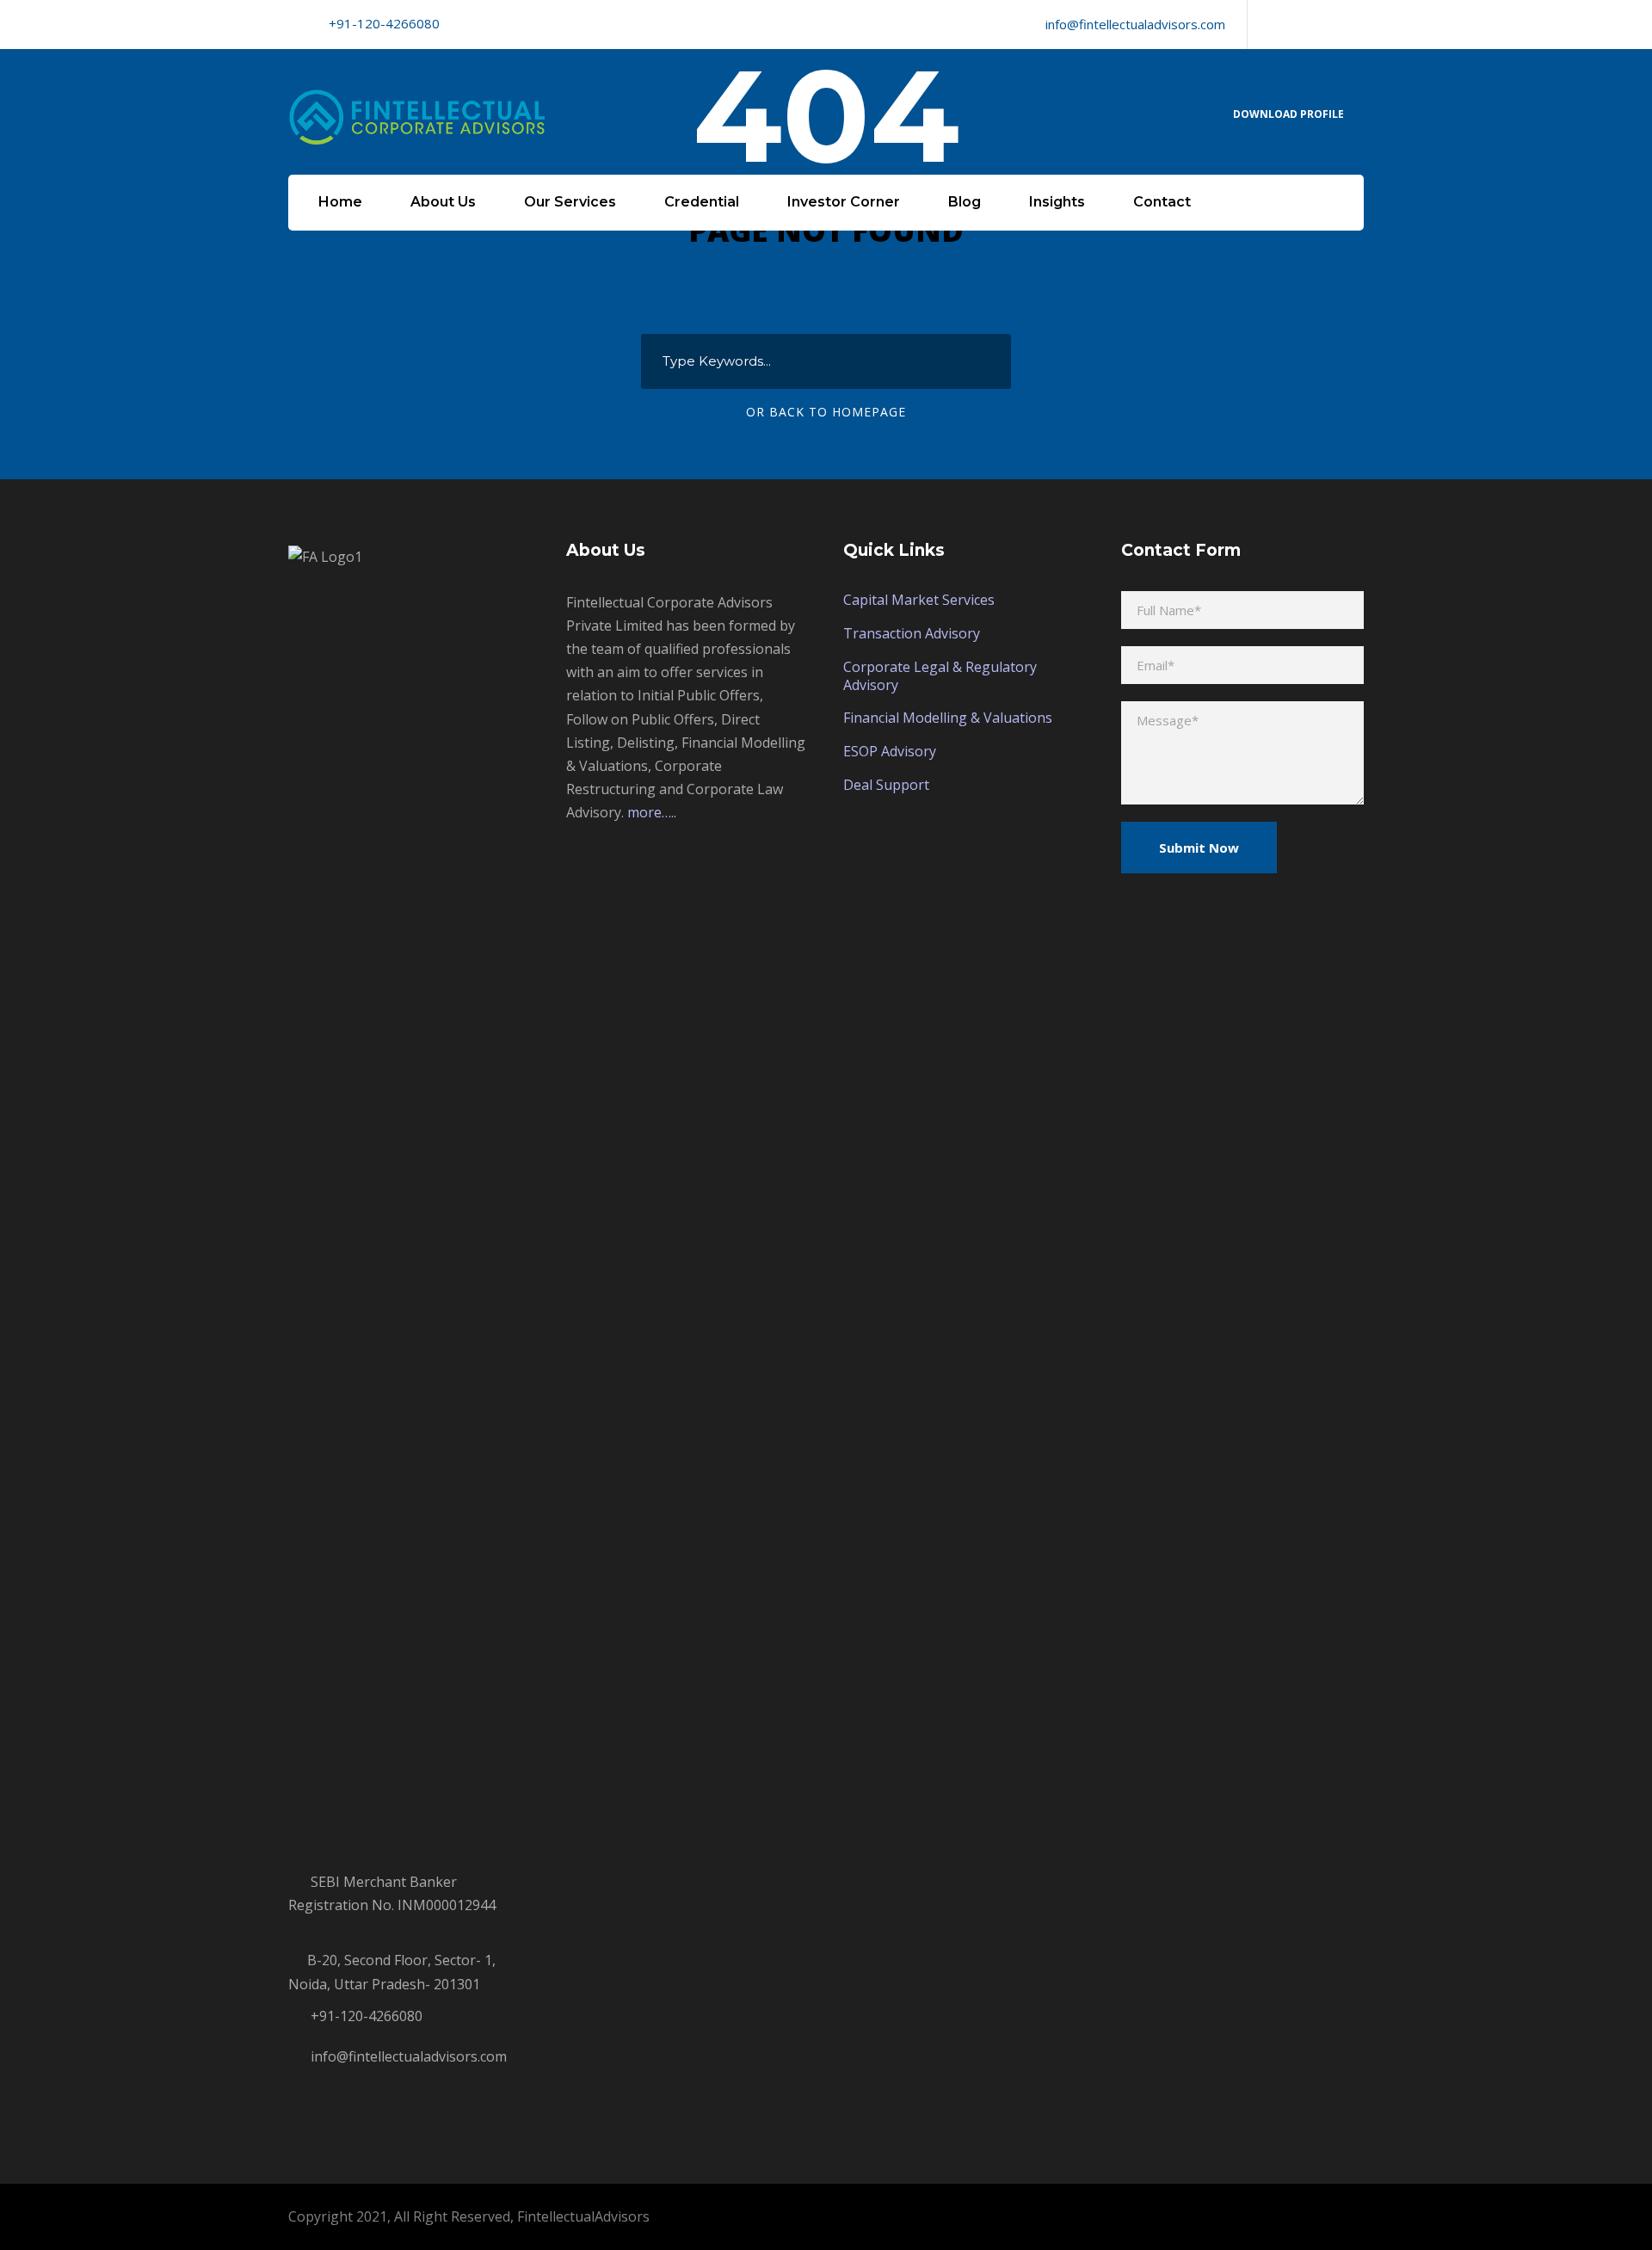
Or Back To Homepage (826, 412)
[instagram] (1359, 24)
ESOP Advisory (890, 751)
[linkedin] (1300, 24)
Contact (1162, 202)
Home (340, 202)
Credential (702, 202)
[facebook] (1271, 24)
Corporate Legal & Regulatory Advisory (940, 676)
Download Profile (1288, 114)
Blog (965, 202)
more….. (652, 812)
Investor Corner (844, 202)
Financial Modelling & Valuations (948, 718)
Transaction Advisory (912, 633)
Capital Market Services (919, 600)
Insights (1057, 202)
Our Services (570, 202)
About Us (443, 202)
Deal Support (886, 785)
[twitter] (1329, 24)
